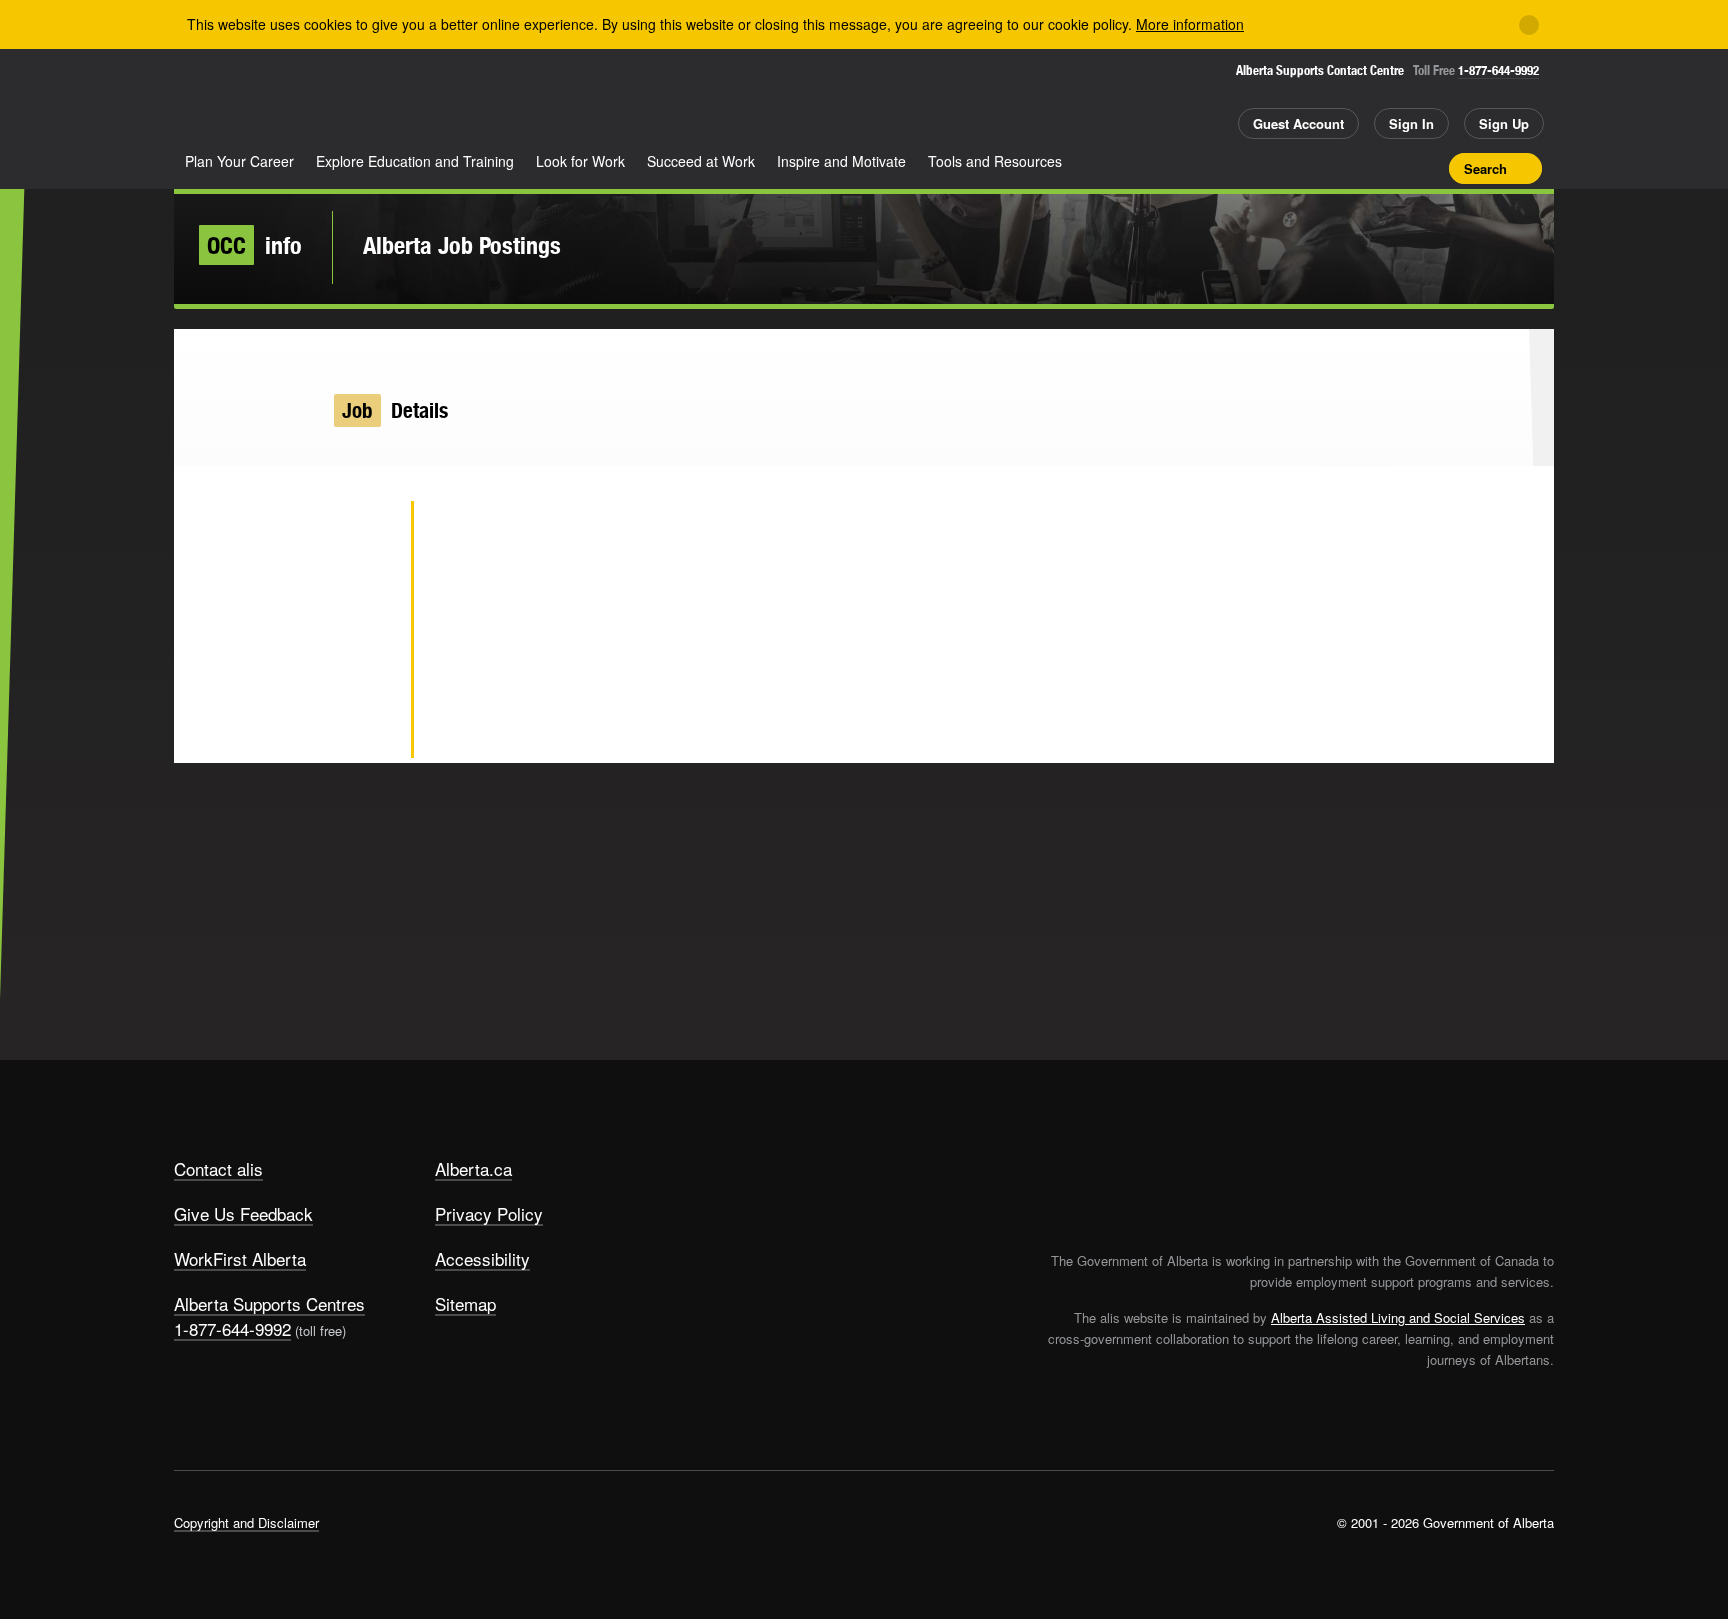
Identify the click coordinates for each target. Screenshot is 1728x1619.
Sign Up (1504, 123)
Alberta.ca (473, 1168)
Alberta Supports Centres (269, 1303)
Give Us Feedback (243, 1213)
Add (1357, 168)
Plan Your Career (239, 161)
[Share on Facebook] (363, 600)
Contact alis (218, 1168)
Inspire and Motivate (841, 161)
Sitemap (465, 1303)
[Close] (1529, 25)
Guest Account (1298, 123)
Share (1322, 168)
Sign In (1411, 123)
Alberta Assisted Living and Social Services (1398, 1317)
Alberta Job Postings (462, 245)
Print (1427, 168)
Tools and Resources (995, 161)
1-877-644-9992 (1498, 70)
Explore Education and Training (415, 161)
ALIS (388, 98)
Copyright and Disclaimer (246, 1522)
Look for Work (580, 161)
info (254, 245)
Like (1392, 167)
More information (1190, 24)
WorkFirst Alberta (240, 1258)
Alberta (253, 101)
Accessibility (482, 1258)
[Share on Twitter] (363, 535)
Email (363, 730)
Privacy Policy (489, 1213)
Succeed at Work (701, 161)
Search (1485, 168)
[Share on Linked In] (363, 665)
